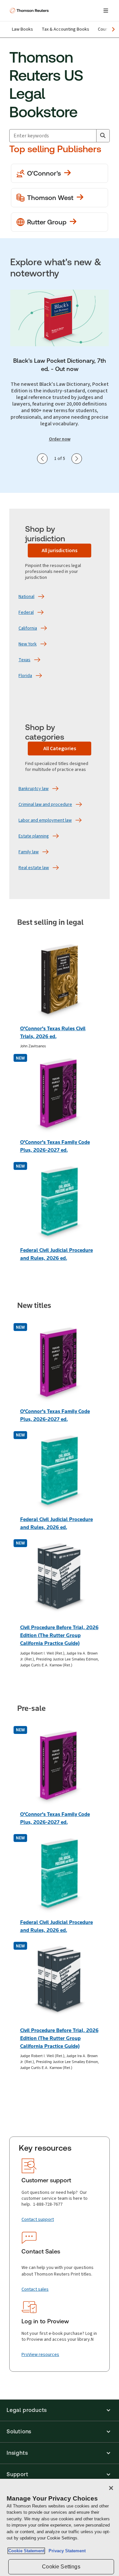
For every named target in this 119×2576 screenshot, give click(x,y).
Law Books (22, 29)
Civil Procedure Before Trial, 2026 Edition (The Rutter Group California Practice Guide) (59, 1635)
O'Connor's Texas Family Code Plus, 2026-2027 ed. (55, 1146)
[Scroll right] (113, 29)
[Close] (111, 2488)
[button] (59, 2410)
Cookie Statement (26, 2551)
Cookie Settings (61, 2567)
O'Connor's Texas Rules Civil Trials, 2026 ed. (53, 1032)
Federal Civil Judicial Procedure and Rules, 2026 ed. (57, 1254)
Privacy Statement (66, 2551)
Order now (60, 439)
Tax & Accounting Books (65, 29)
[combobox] (53, 136)
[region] (59, 2527)
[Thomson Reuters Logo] (30, 11)
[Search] (103, 136)
